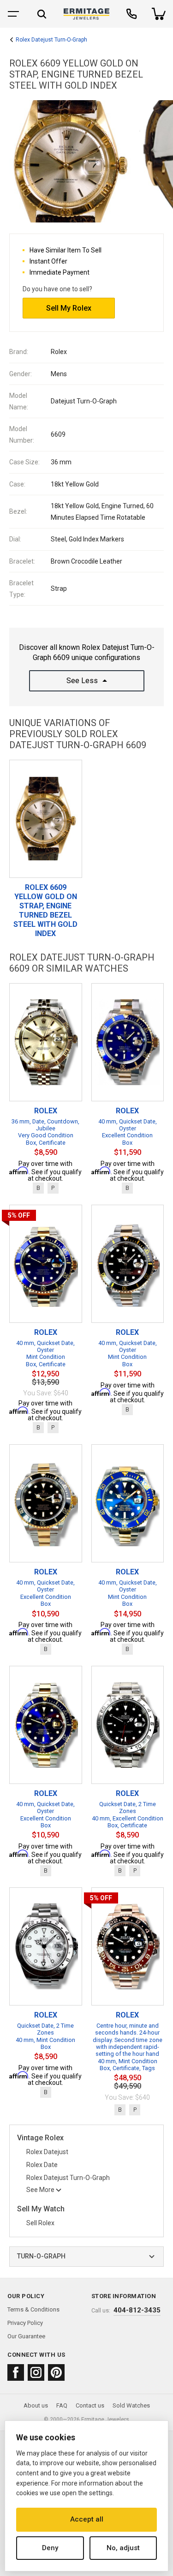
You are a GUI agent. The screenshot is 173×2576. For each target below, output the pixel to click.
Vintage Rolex (40, 2138)
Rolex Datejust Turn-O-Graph (51, 40)
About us (36, 2405)
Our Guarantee (26, 2336)
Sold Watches (131, 2405)
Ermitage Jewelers (105, 2420)
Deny (50, 2548)
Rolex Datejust (47, 2152)
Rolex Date (42, 2165)
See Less (82, 681)
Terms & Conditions (33, 2309)
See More (40, 2190)
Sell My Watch (41, 2209)
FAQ (62, 2405)
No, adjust (123, 2548)
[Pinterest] (56, 2372)
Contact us (90, 2405)
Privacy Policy (25, 2323)
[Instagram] (36, 2372)
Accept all (87, 2519)
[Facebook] (16, 2372)
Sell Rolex (40, 2223)
